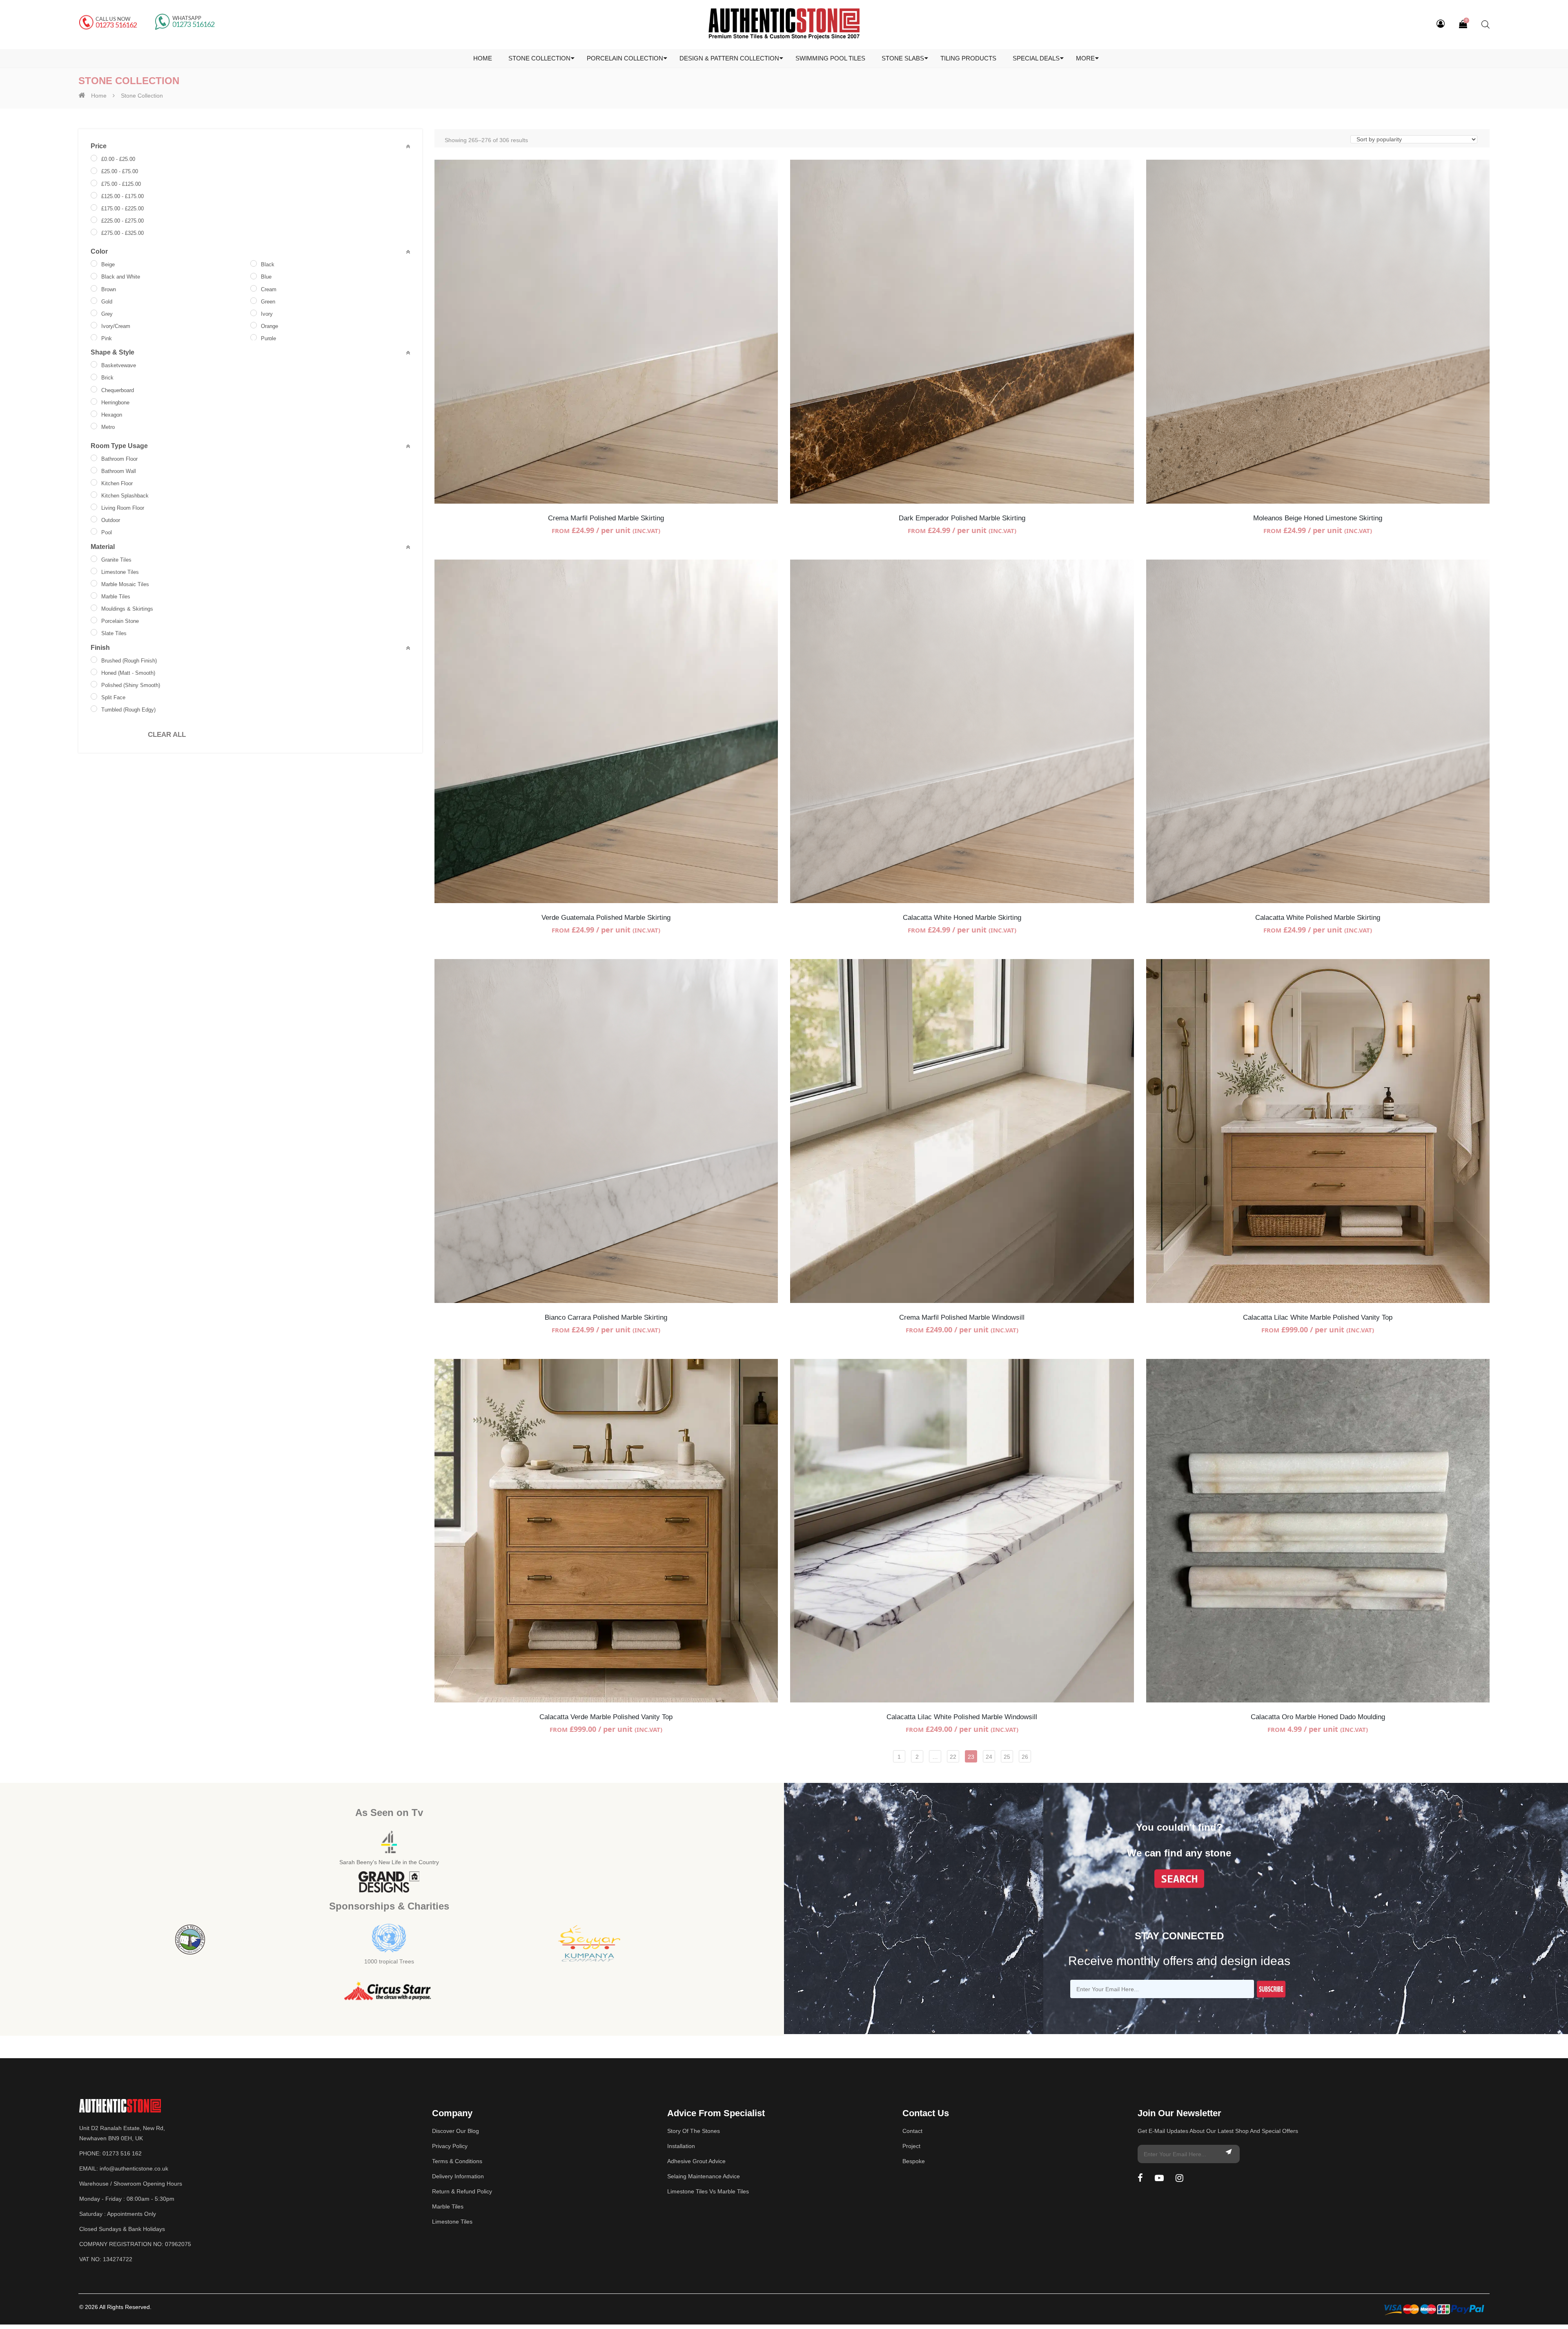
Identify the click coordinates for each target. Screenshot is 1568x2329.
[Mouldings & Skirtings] (94, 608)
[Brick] (94, 377)
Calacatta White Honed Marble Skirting (962, 918)
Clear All (167, 735)
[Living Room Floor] (94, 507)
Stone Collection (142, 96)
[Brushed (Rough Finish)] (94, 660)
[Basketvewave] (94, 364)
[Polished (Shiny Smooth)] (94, 684)
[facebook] (1140, 2178)
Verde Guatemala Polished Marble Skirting (606, 918)
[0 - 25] (94, 158)
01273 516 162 (122, 2153)
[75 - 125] (94, 183)
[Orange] (254, 325)
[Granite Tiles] (94, 559)
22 (953, 1757)
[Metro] (94, 426)
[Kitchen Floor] (94, 482)
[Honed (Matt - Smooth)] (94, 672)
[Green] (254, 301)
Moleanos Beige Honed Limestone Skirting (1318, 518)
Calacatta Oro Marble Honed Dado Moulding (1318, 1717)
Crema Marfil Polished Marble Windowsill (962, 1317)
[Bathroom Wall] (94, 470)
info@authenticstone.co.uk (134, 2168)
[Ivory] (254, 313)
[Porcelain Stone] (94, 620)
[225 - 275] (94, 220)
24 (989, 1757)
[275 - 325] (94, 232)
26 (1025, 1757)
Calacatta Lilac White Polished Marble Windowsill (962, 1717)
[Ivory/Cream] (94, 325)
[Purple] (254, 337)
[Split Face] (94, 696)
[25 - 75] (94, 171)
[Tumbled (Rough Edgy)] (94, 709)
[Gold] (94, 301)
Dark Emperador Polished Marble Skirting (962, 518)
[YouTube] (1159, 2178)
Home (99, 96)
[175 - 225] (94, 207)
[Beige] (94, 263)
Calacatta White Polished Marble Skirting (1318, 918)
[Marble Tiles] (94, 596)
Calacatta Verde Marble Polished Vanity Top (606, 1717)
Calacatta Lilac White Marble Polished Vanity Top (1318, 1317)
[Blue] (254, 276)
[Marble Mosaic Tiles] (94, 583)
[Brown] (94, 288)
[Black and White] (94, 276)
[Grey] (94, 313)
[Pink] (94, 337)
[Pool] (94, 531)
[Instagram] (1179, 2178)
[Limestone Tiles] (94, 571)
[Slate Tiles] (94, 632)
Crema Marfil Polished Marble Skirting (606, 518)
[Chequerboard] (94, 389)
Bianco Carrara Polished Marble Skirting (606, 1317)
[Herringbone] (94, 402)
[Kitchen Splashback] (94, 495)
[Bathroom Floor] (94, 458)
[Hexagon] (94, 414)
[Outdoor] (94, 519)
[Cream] (254, 288)
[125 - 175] (94, 195)
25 (1007, 1757)
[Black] (254, 263)
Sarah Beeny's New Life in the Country (389, 1862)
